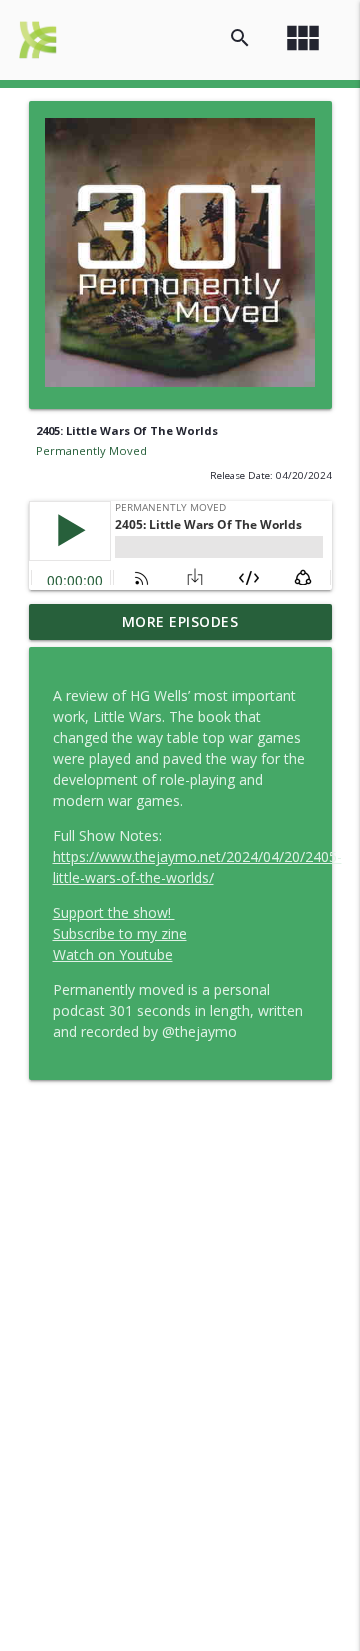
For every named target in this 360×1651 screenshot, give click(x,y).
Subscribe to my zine (120, 933)
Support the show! (114, 912)
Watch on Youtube (113, 954)
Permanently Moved (91, 450)
